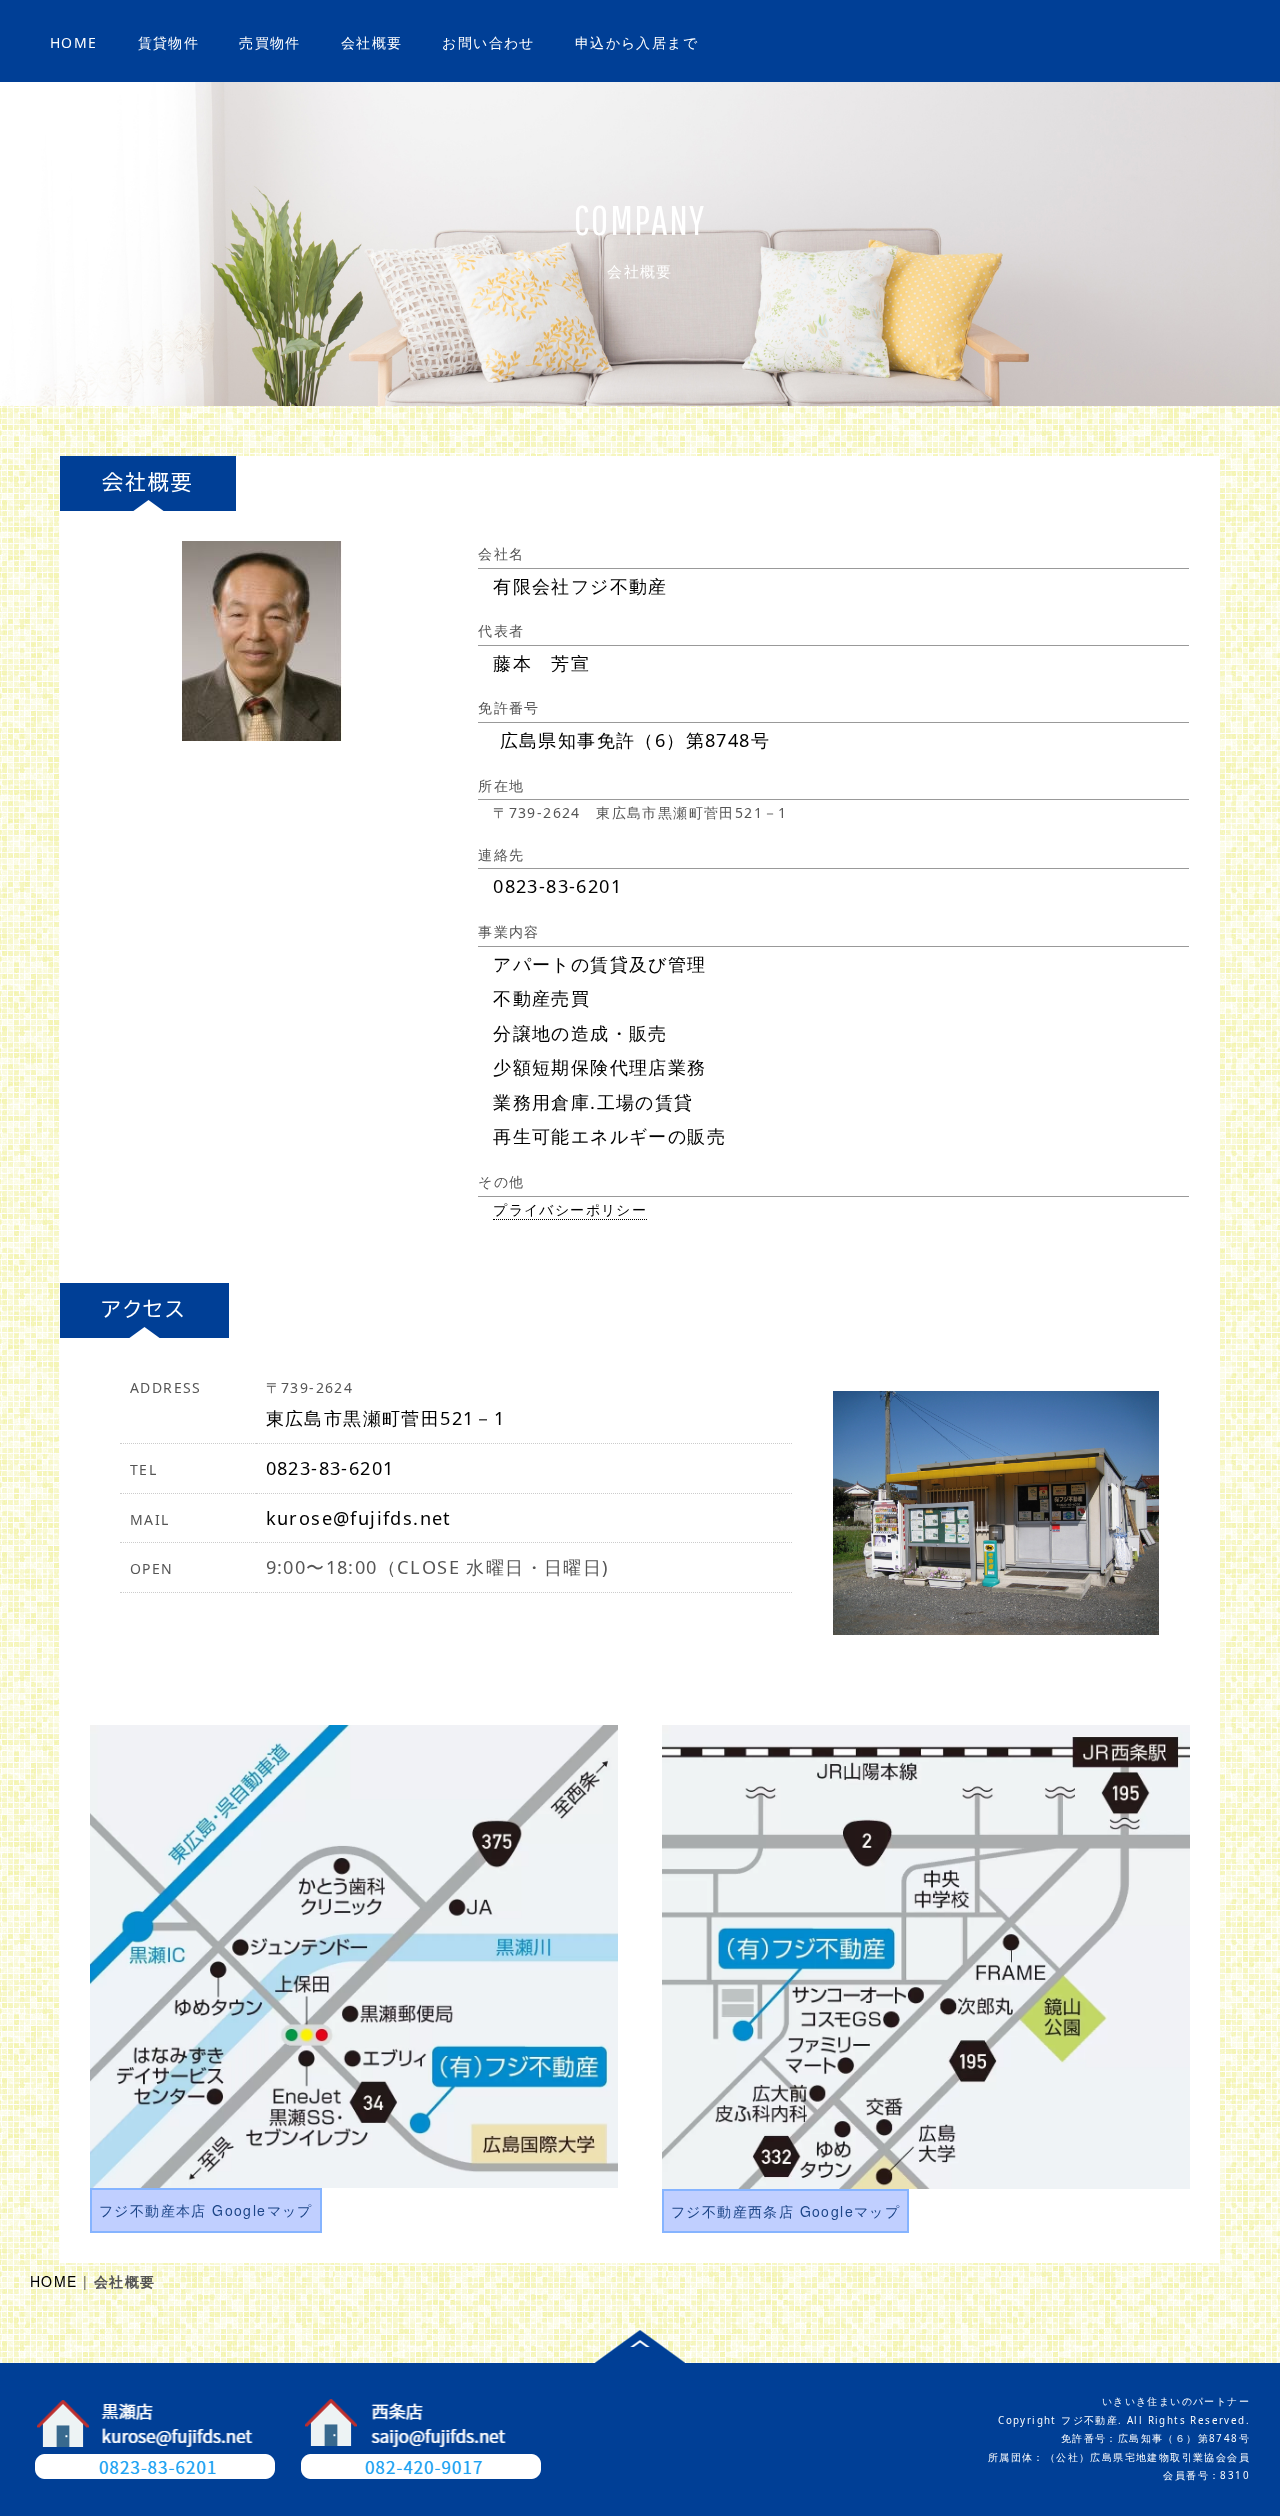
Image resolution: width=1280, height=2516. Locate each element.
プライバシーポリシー (570, 1209)
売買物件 (270, 42)
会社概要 (372, 42)
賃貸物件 (169, 42)
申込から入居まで (636, 42)
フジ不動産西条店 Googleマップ (785, 2211)
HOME (74, 42)
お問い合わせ (488, 42)
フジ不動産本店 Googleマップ (206, 2210)
